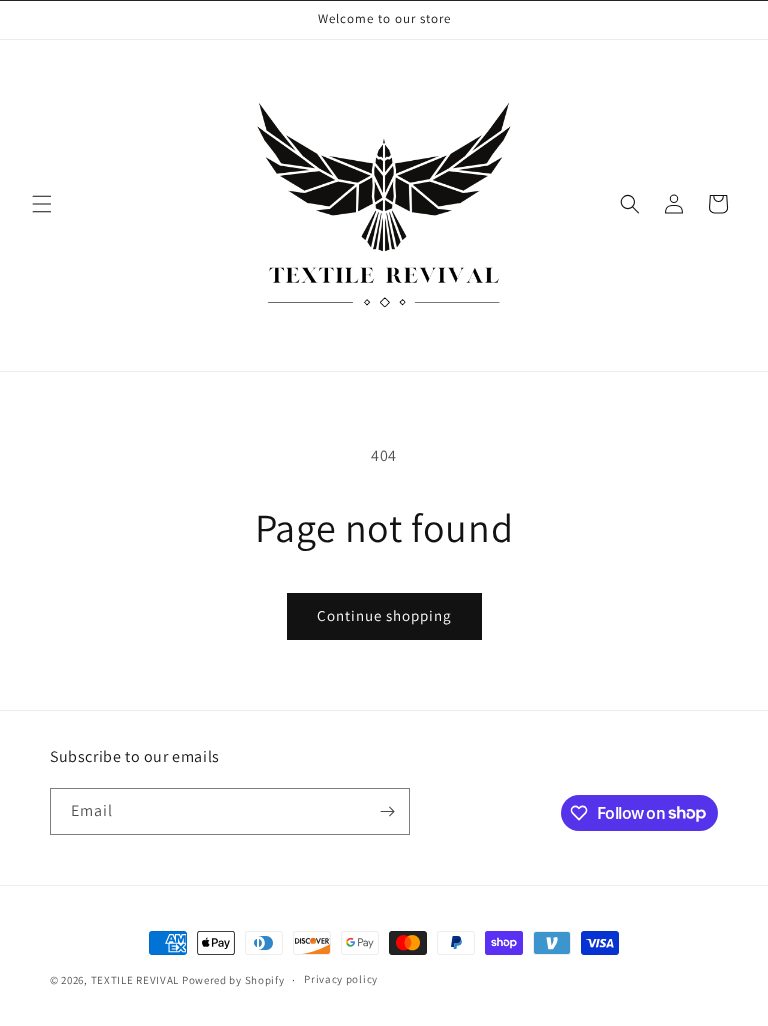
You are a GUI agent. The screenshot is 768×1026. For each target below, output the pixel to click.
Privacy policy (341, 979)
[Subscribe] (387, 811)
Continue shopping (384, 615)
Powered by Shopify (233, 980)
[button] (42, 204)
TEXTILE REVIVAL (135, 980)
